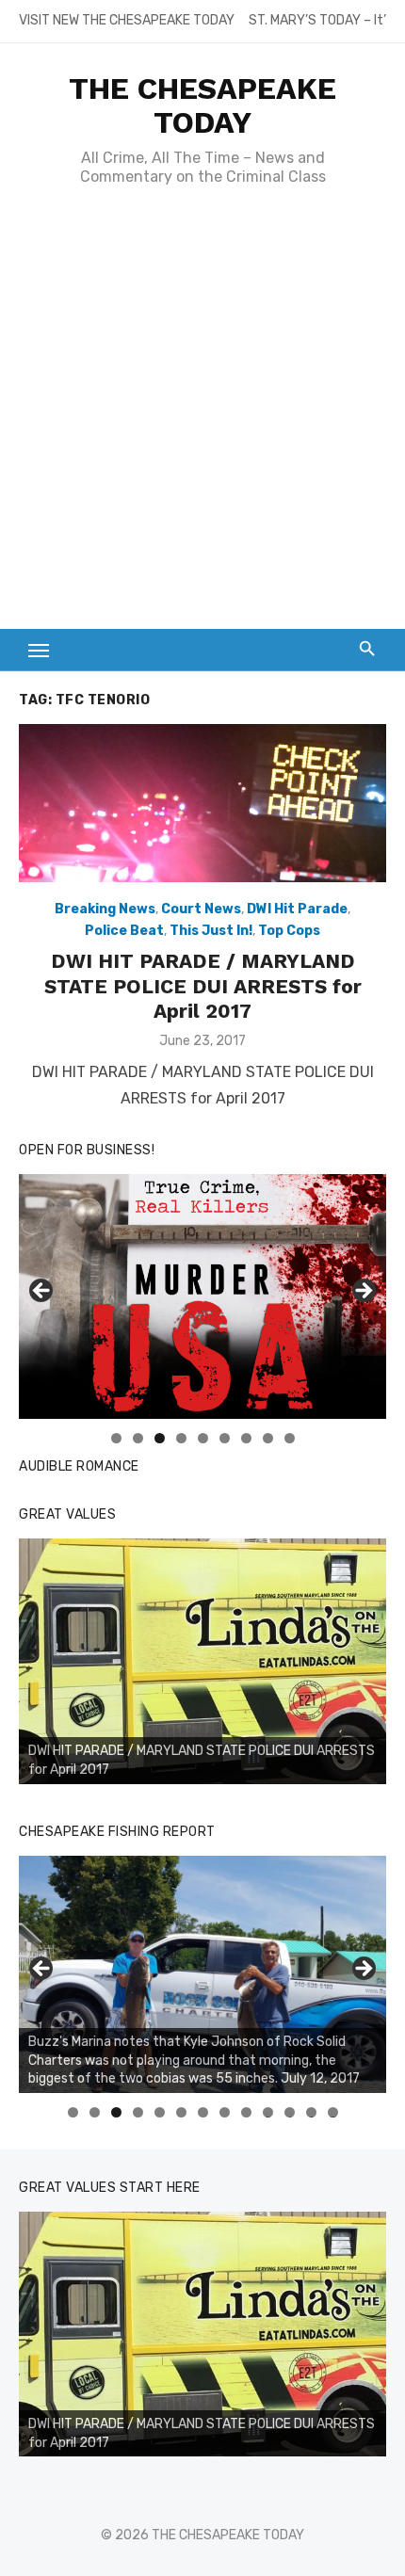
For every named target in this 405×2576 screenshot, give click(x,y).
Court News (201, 909)
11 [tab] (291, 2112)
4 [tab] (181, 1438)
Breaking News (105, 909)
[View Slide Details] (202, 1661)
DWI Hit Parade (297, 909)
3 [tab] (160, 1438)
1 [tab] (116, 1438)
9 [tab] (290, 1438)
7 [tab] (246, 1438)
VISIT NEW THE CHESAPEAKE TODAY (127, 20)
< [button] (42, 1292)
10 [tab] (268, 2112)
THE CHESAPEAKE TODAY (202, 105)
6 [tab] (225, 1438)
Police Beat (124, 931)
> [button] (363, 1292)
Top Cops (289, 931)
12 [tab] (312, 2112)
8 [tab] (268, 1438)
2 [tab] (138, 1438)
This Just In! (211, 931)
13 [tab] (333, 2112)
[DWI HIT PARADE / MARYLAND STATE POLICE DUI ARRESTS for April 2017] (202, 803)
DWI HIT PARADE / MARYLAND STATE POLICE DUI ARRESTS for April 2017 (203, 986)
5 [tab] (203, 1438)
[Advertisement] (202, 417)
